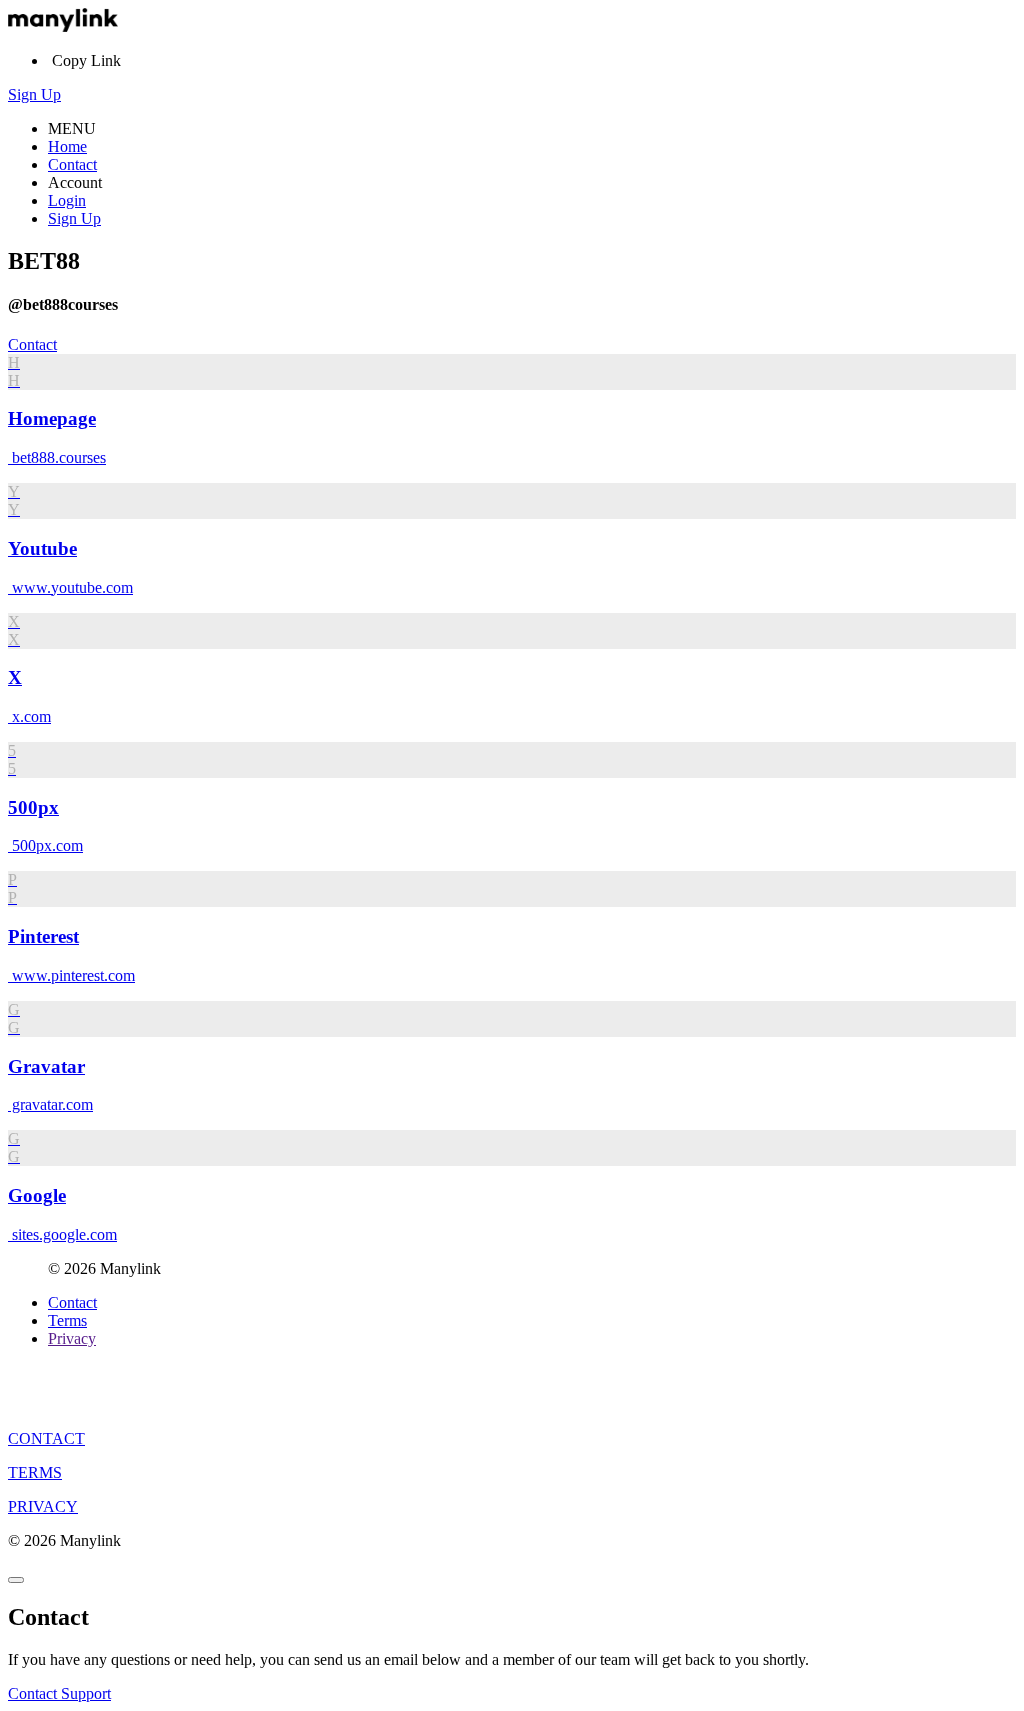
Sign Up (34, 94)
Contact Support (59, 1693)
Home (67, 146)
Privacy (72, 1338)
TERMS (35, 1472)
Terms (67, 1320)
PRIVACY (43, 1506)
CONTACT (46, 1438)
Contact (72, 164)
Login (67, 200)
